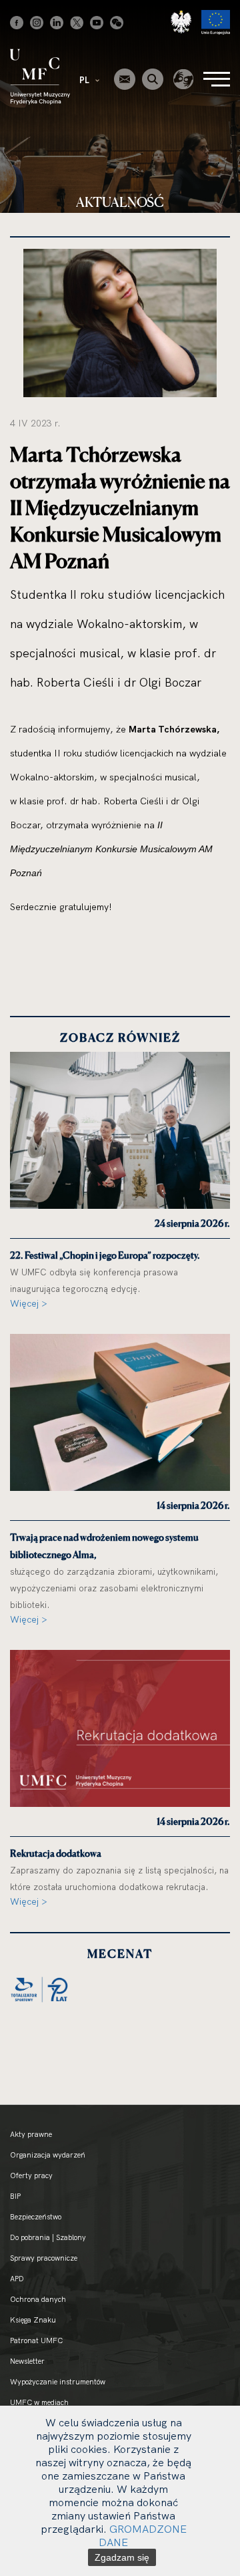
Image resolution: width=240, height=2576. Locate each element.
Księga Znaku (33, 2320)
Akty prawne (31, 2134)
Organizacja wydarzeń (48, 2155)
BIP (15, 2196)
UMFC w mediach (39, 2402)
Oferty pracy (31, 2175)
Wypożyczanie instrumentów (58, 2382)
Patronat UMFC (36, 2340)
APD (17, 2279)
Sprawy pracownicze (44, 2258)
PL (85, 80)
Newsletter (27, 2361)
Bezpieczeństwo (36, 2217)
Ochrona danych (38, 2299)
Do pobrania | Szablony (48, 2237)
